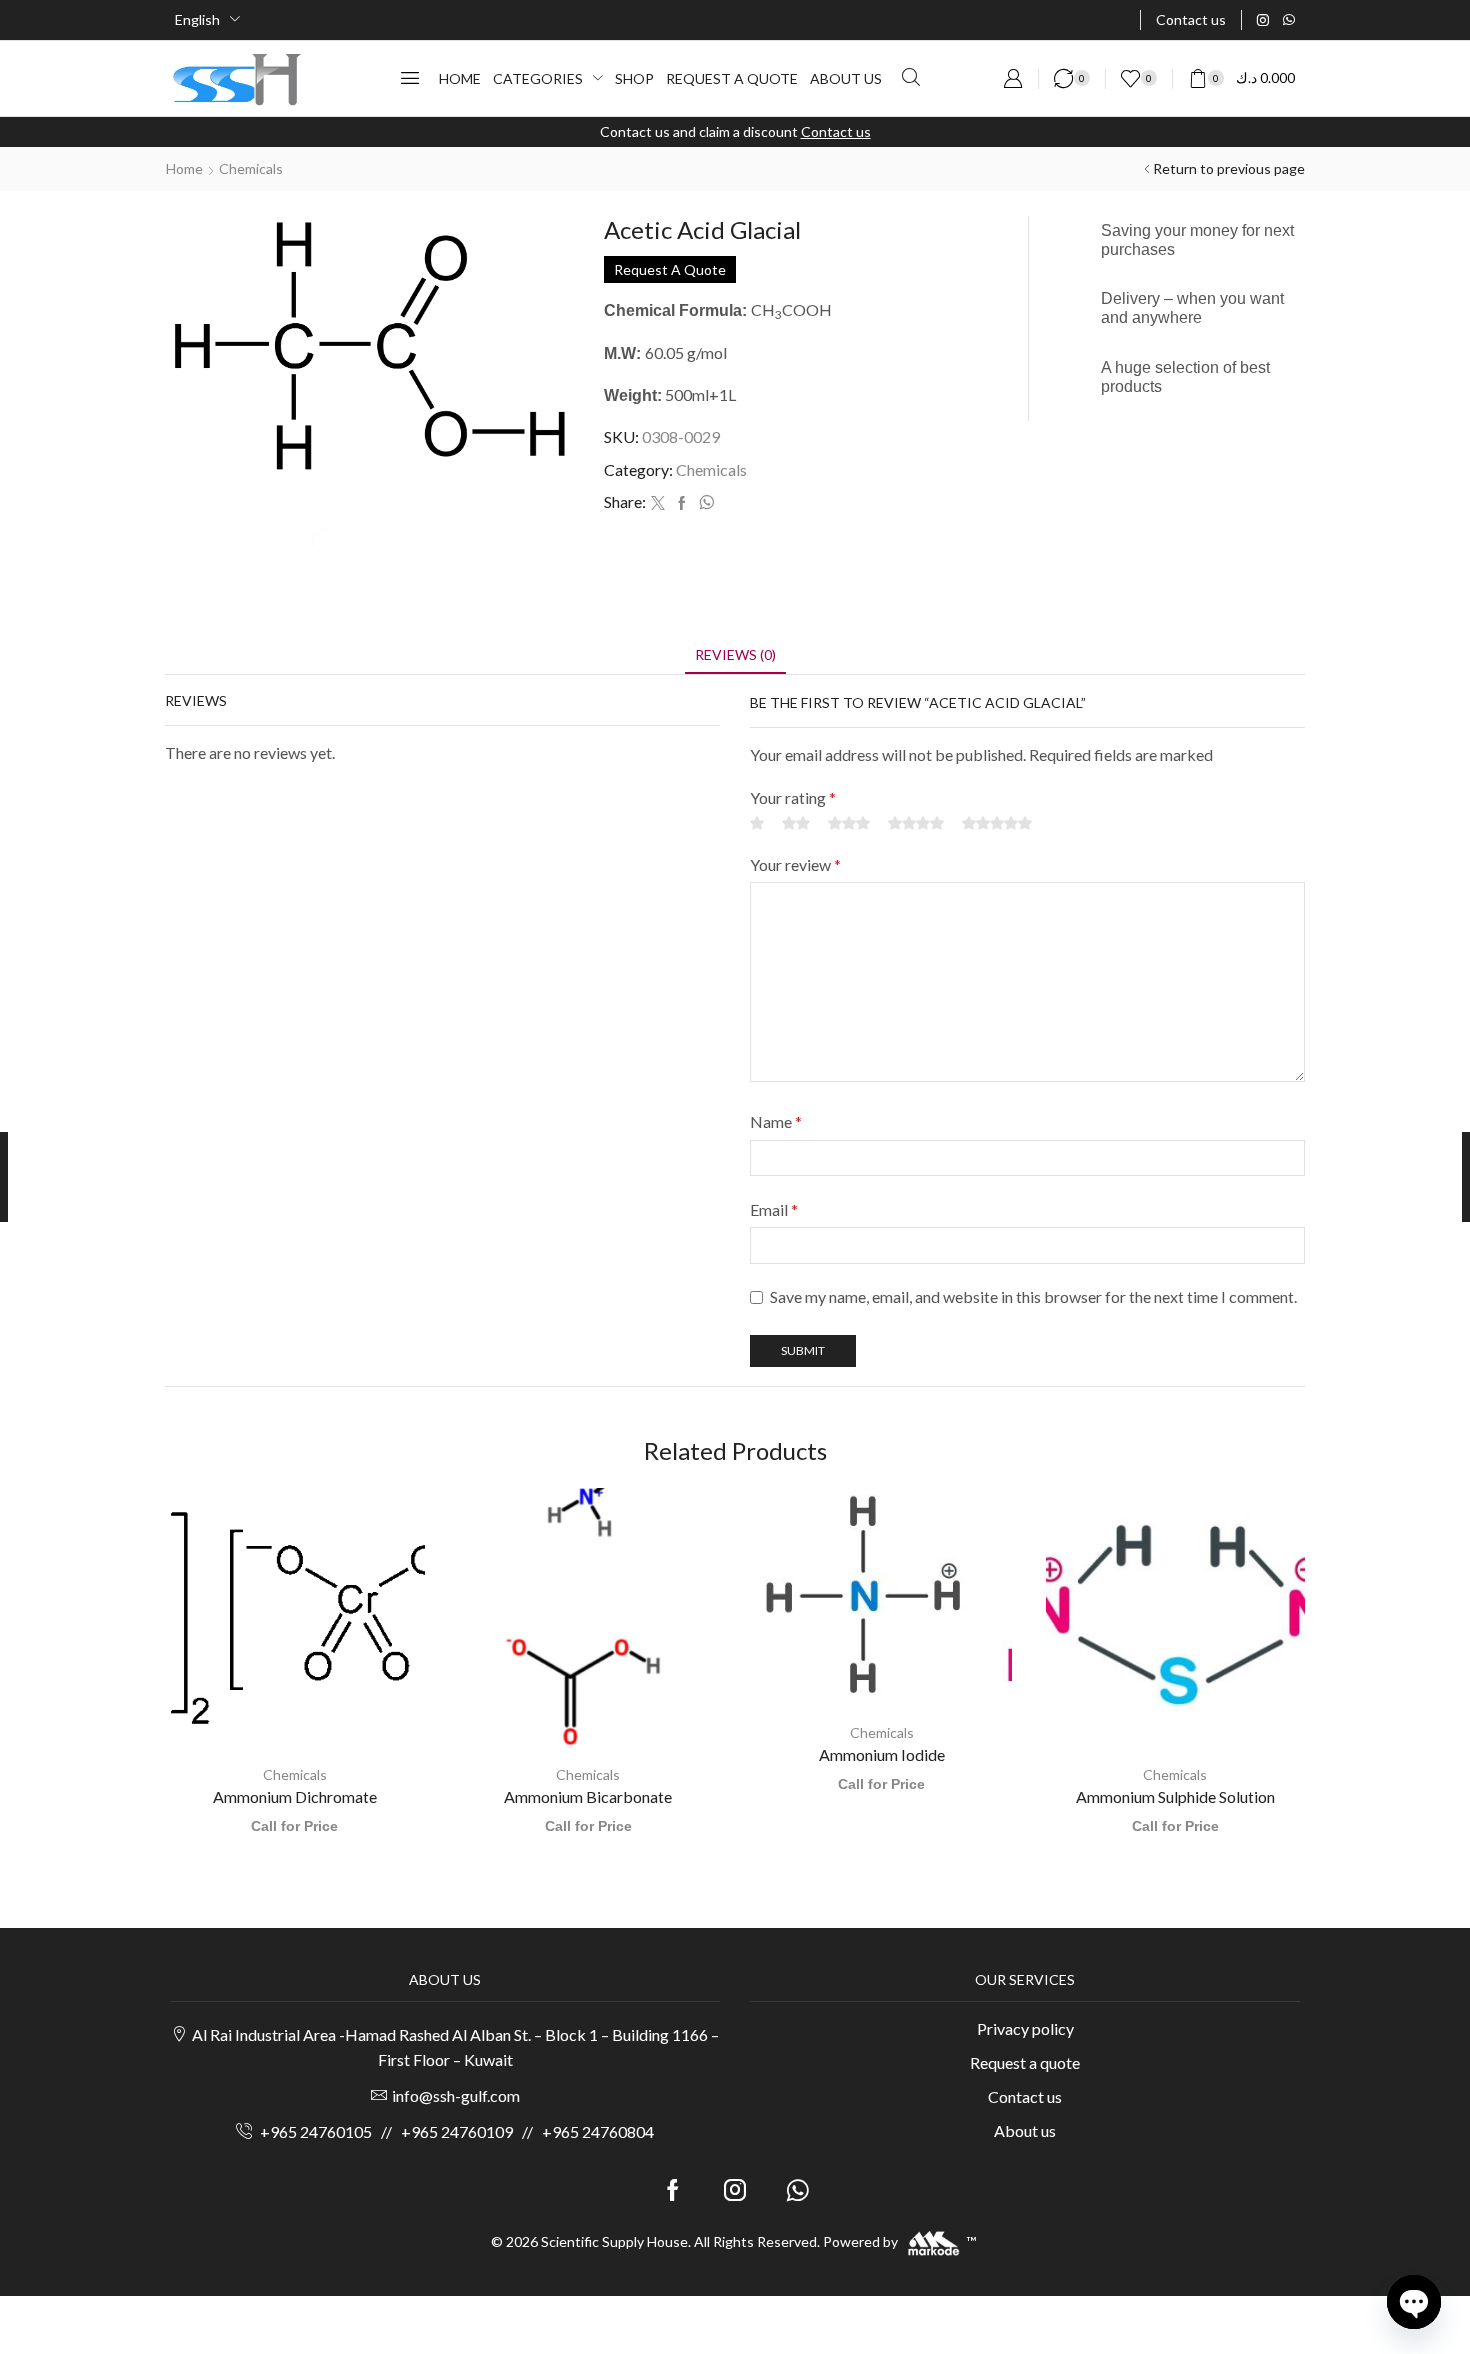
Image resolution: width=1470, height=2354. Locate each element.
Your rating (793, 2203)
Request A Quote (670, 269)
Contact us (836, 131)
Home (184, 168)
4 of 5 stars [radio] (916, 2229)
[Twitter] (658, 503)
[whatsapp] (704, 503)
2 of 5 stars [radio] (796, 2229)
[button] (410, 78)
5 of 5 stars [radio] (997, 2229)
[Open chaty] (1414, 2302)
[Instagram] (1263, 20)
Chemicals (251, 168)
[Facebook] (682, 503)
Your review (795, 2269)
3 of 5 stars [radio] (849, 2229)
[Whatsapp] (1289, 20)
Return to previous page (1229, 168)
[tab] (735, 2059)
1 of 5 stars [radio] (757, 2229)
